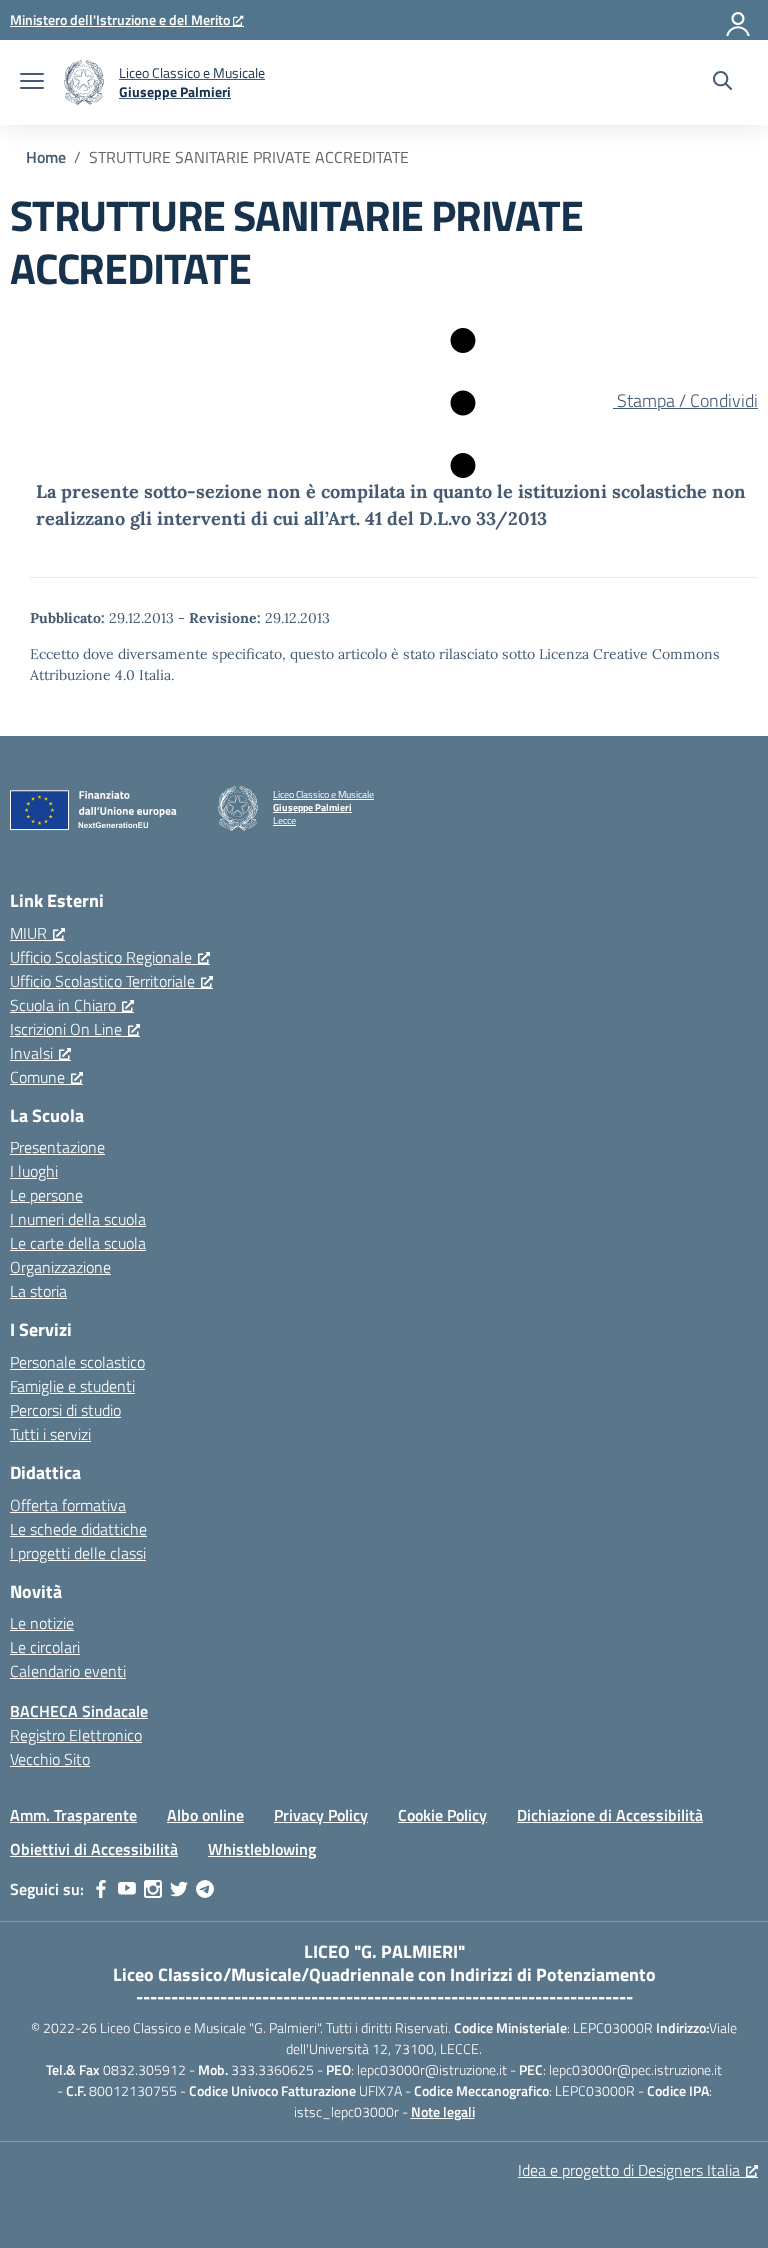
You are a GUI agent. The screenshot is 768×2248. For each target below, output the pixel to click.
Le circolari (45, 1647)
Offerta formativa (68, 1505)
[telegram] (205, 1889)
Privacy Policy (321, 1815)
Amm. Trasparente (73, 1815)
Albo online (205, 1815)
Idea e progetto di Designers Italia (629, 2170)
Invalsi (31, 1053)
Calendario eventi (68, 1671)
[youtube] (127, 1889)
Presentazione (57, 1147)
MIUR (28, 933)
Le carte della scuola (78, 1243)
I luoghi (34, 1171)
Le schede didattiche (78, 1529)
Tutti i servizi (50, 1434)
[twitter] (179, 1889)
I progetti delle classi (78, 1553)
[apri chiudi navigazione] (32, 83)
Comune (37, 1077)
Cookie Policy (442, 1815)
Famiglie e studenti (72, 1386)
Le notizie (42, 1623)
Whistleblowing (262, 1849)
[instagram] (153, 1889)
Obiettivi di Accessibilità (94, 1849)
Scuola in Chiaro (63, 1005)
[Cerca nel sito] (722, 83)
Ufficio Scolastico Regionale (101, 957)
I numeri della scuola (78, 1219)
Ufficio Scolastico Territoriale (102, 981)
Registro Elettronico (76, 1735)
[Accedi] (739, 20)
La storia (38, 1291)
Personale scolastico (77, 1362)
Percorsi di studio (65, 1410)
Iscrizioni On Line (66, 1029)
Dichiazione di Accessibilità (610, 1815)
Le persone (46, 1195)
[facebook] (101, 1889)
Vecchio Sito (50, 1759)
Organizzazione (60, 1267)
